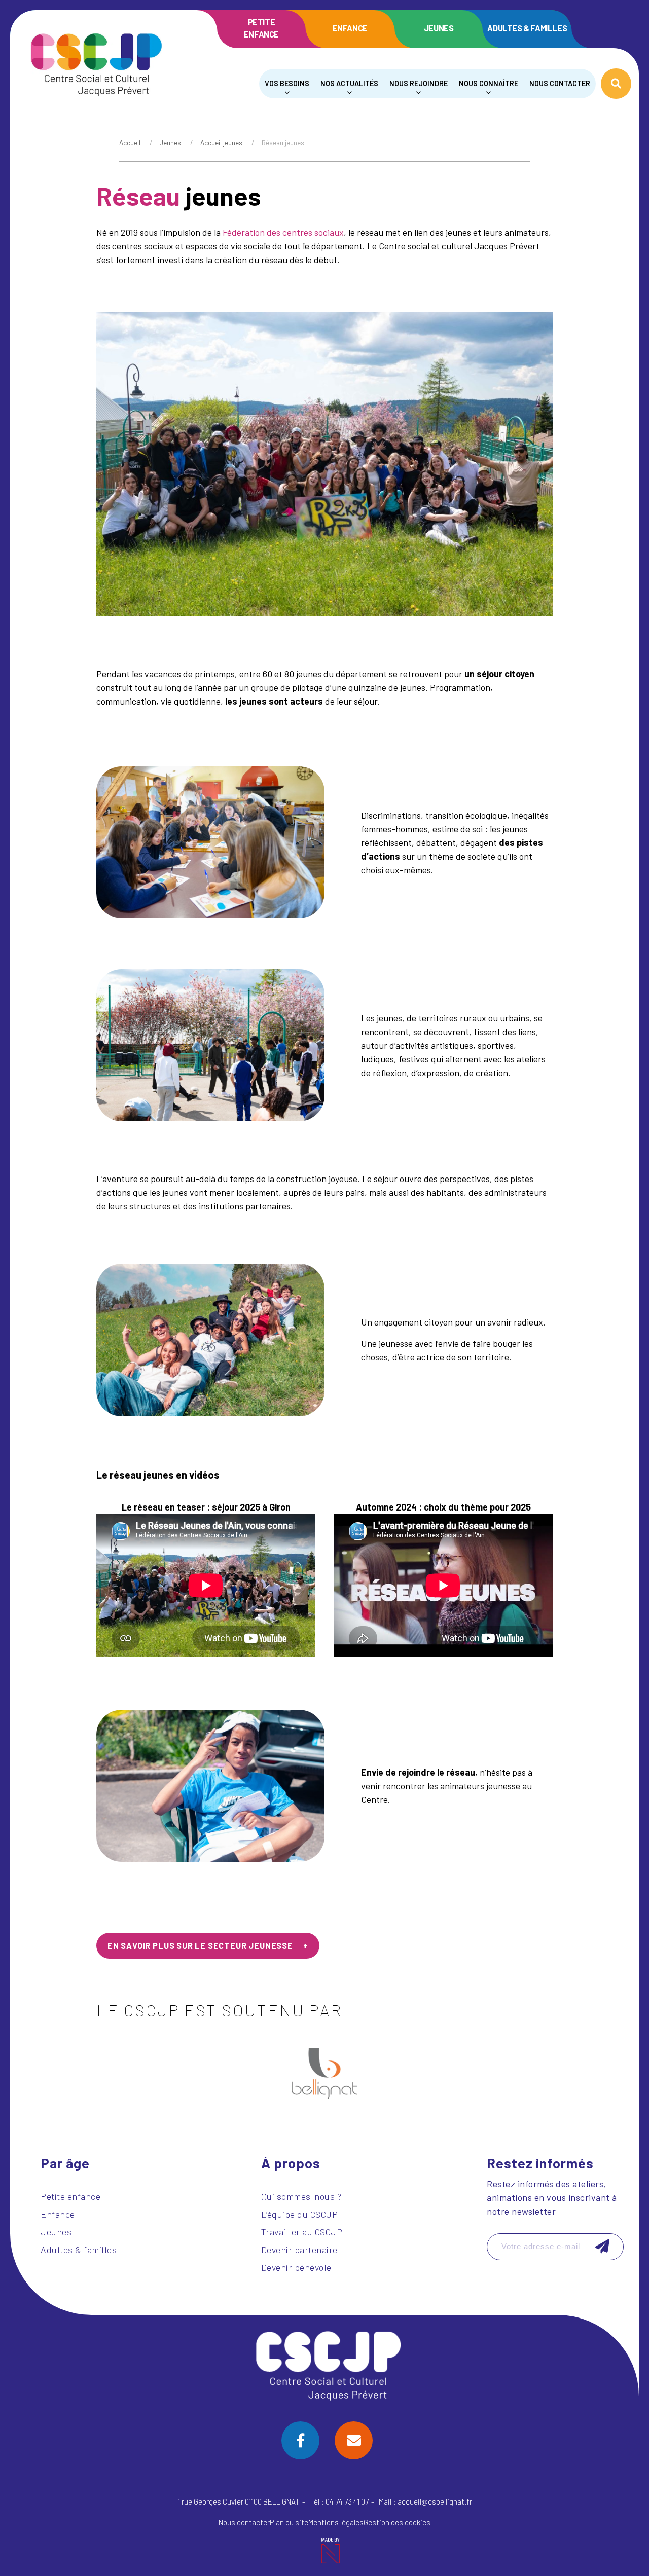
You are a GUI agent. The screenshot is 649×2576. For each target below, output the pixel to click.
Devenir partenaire (299, 2250)
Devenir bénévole (296, 2267)
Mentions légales (336, 2522)
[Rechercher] (616, 84)
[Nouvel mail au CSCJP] (354, 2440)
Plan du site (289, 2522)
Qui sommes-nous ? (301, 2196)
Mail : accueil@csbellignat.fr (425, 2501)
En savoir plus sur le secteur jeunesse (200, 1946)
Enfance (350, 28)
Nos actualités (349, 83)
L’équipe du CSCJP (300, 2214)
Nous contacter (560, 83)
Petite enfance (261, 28)
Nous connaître (489, 83)
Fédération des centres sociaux (283, 232)
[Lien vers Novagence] (330, 2551)
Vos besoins (287, 83)
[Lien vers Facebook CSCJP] (300, 2440)
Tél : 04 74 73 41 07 (339, 2501)
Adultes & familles (527, 28)
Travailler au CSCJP (302, 2232)
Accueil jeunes (221, 143)
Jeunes (439, 28)
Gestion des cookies (397, 2522)
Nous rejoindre (419, 83)
